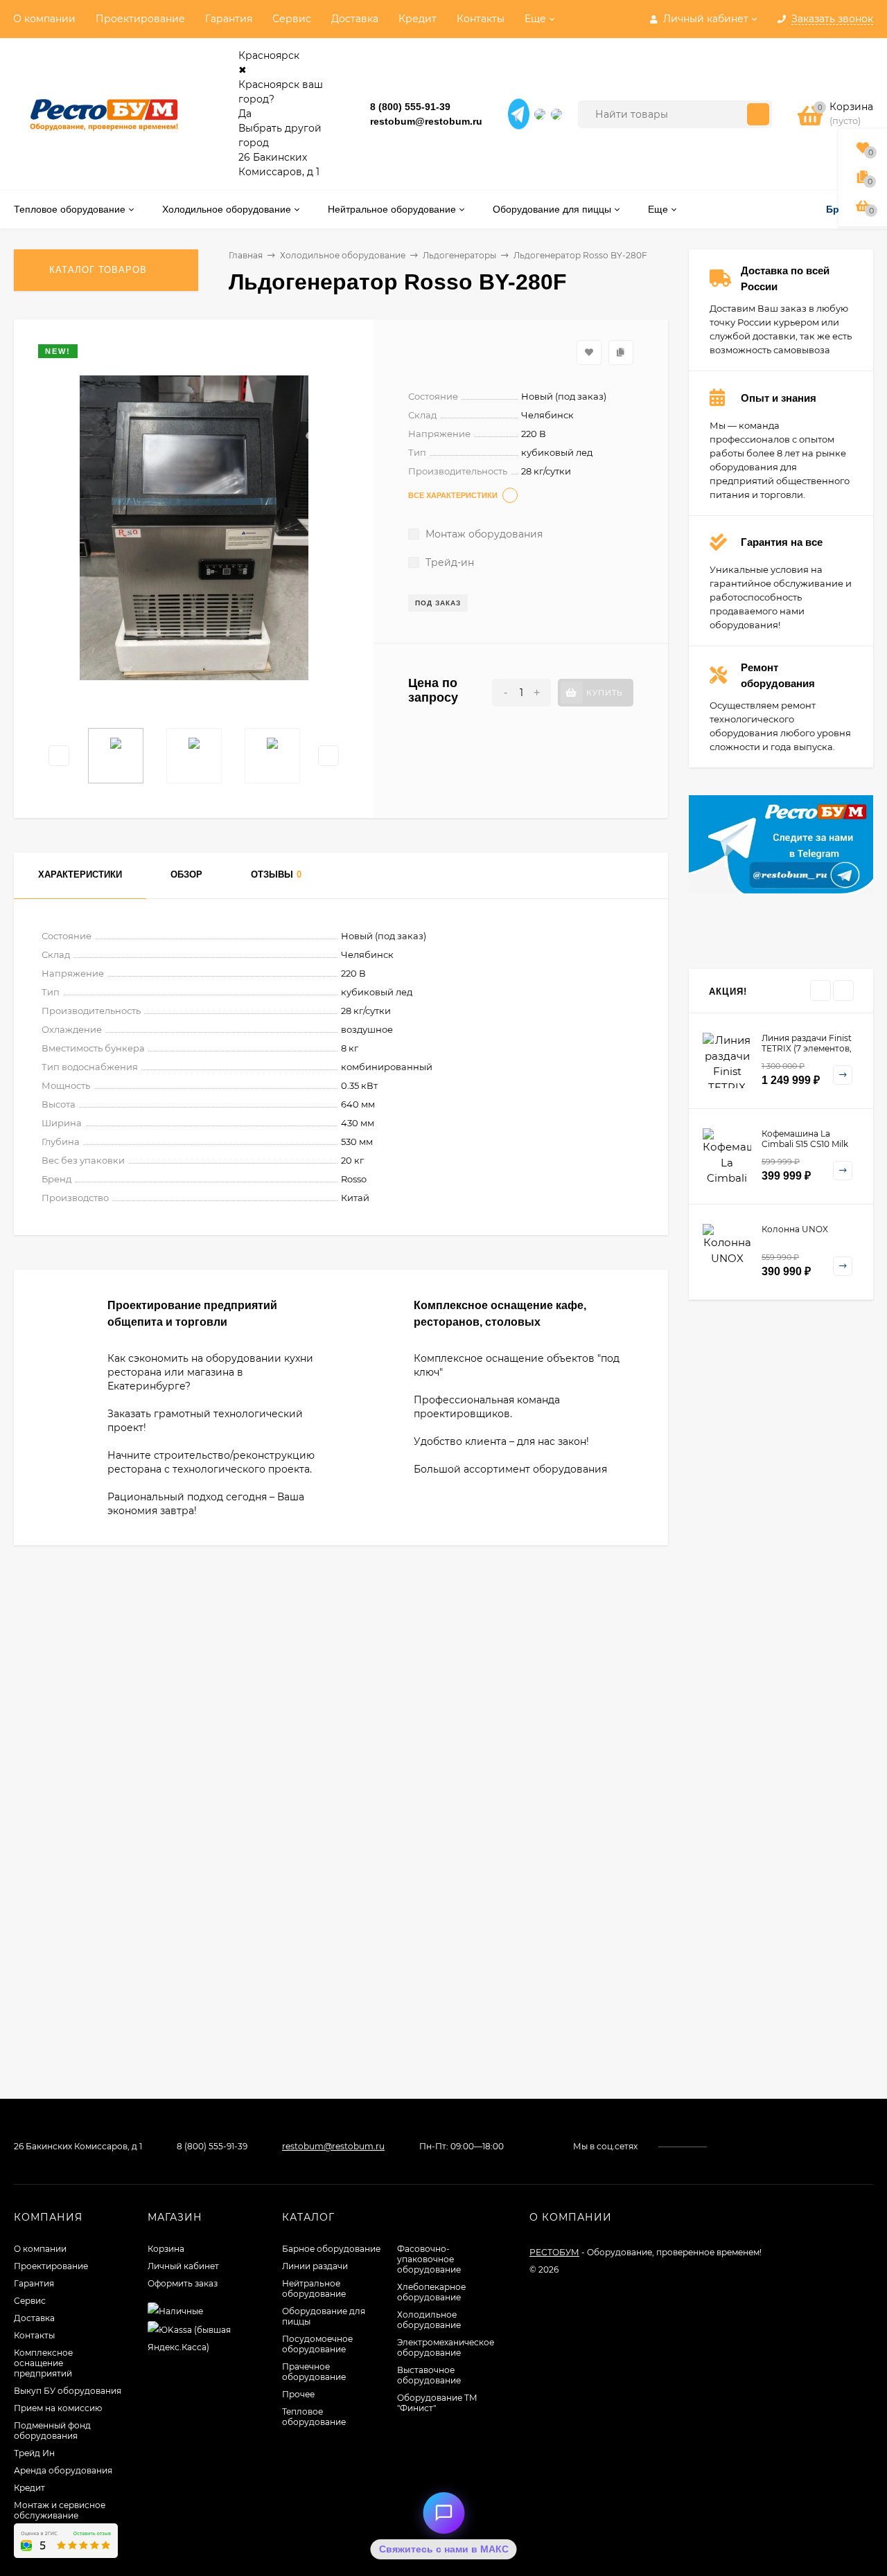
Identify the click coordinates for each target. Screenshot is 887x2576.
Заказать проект (334, 1349)
